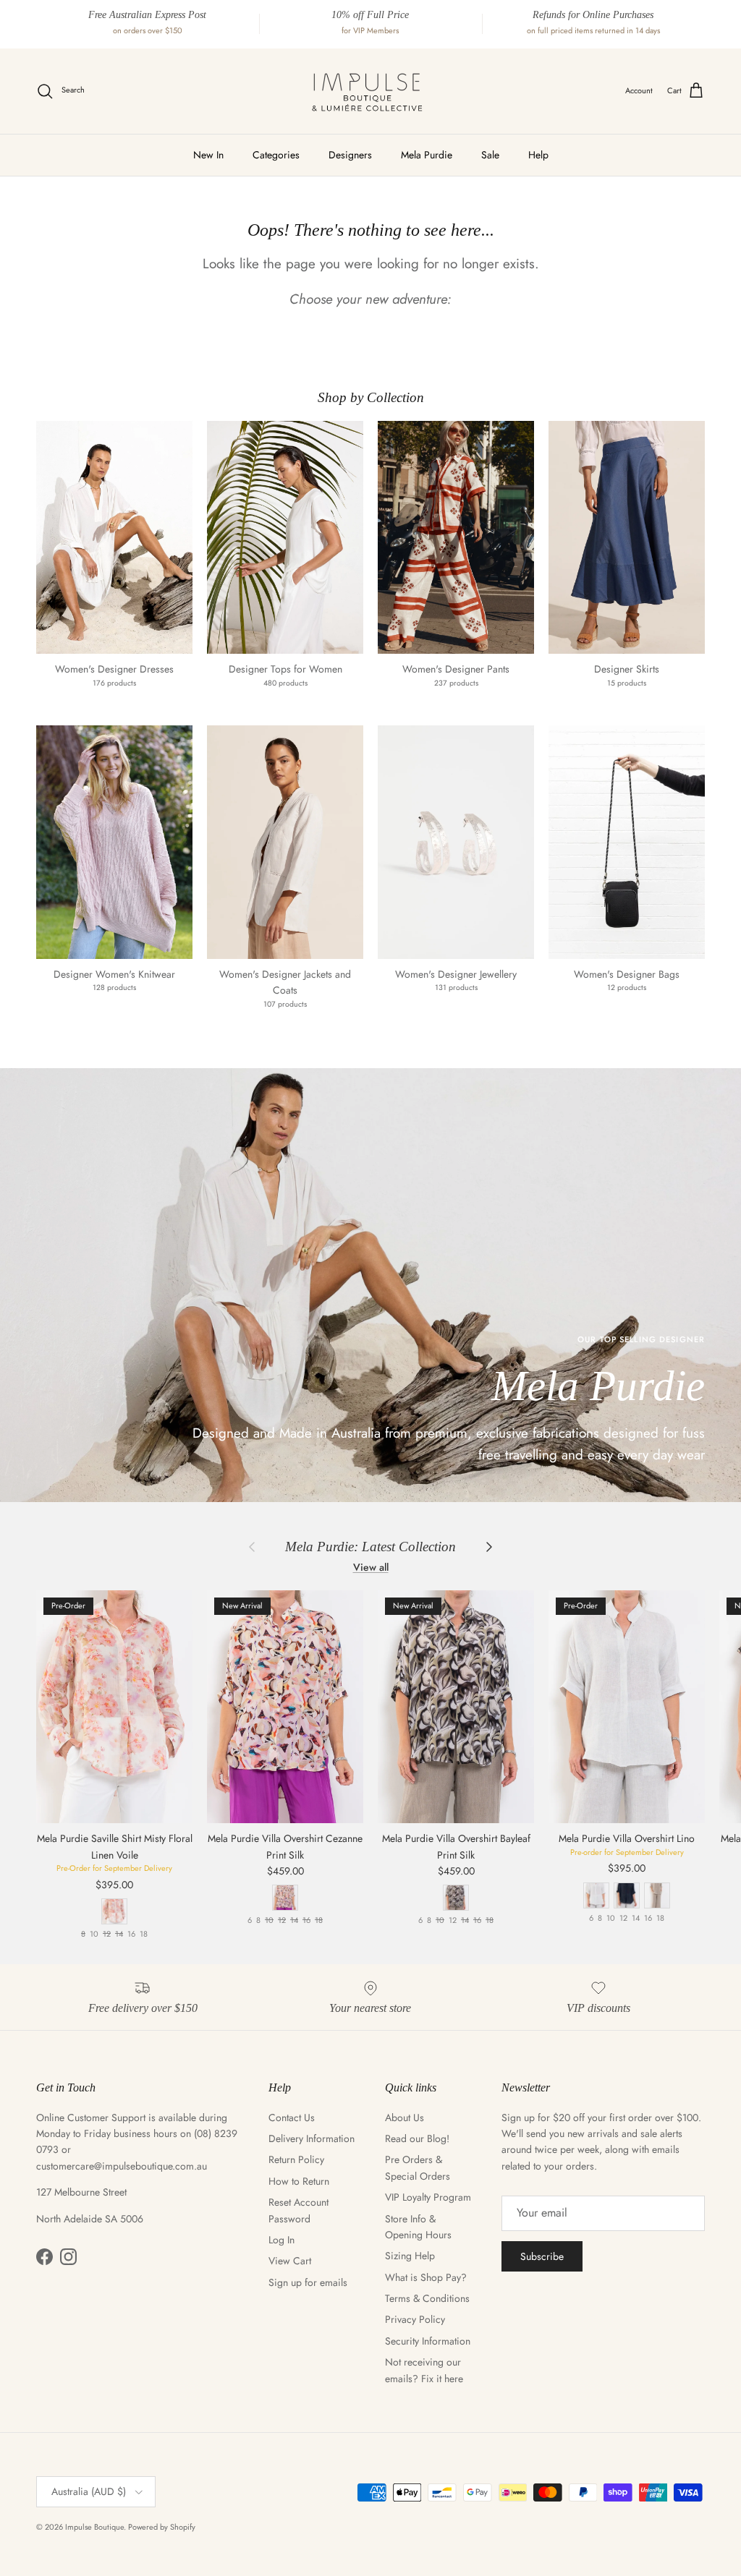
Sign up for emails (308, 2282)
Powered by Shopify (162, 2527)
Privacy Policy (415, 2319)
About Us (405, 2117)
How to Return (299, 2181)
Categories (276, 155)
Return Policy (296, 2159)
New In (208, 155)
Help (538, 155)
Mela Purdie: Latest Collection (370, 1547)
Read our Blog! (417, 2138)
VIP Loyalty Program (428, 2197)
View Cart (290, 2261)
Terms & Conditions (427, 2298)
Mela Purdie (427, 155)
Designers (350, 155)
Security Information (428, 2341)
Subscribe (542, 2256)
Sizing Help (410, 2256)
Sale (490, 155)
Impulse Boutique (94, 2527)
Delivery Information (312, 2138)
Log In (281, 2240)
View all (371, 1567)
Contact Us (292, 2117)
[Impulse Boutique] (370, 91)
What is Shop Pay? (426, 2277)
